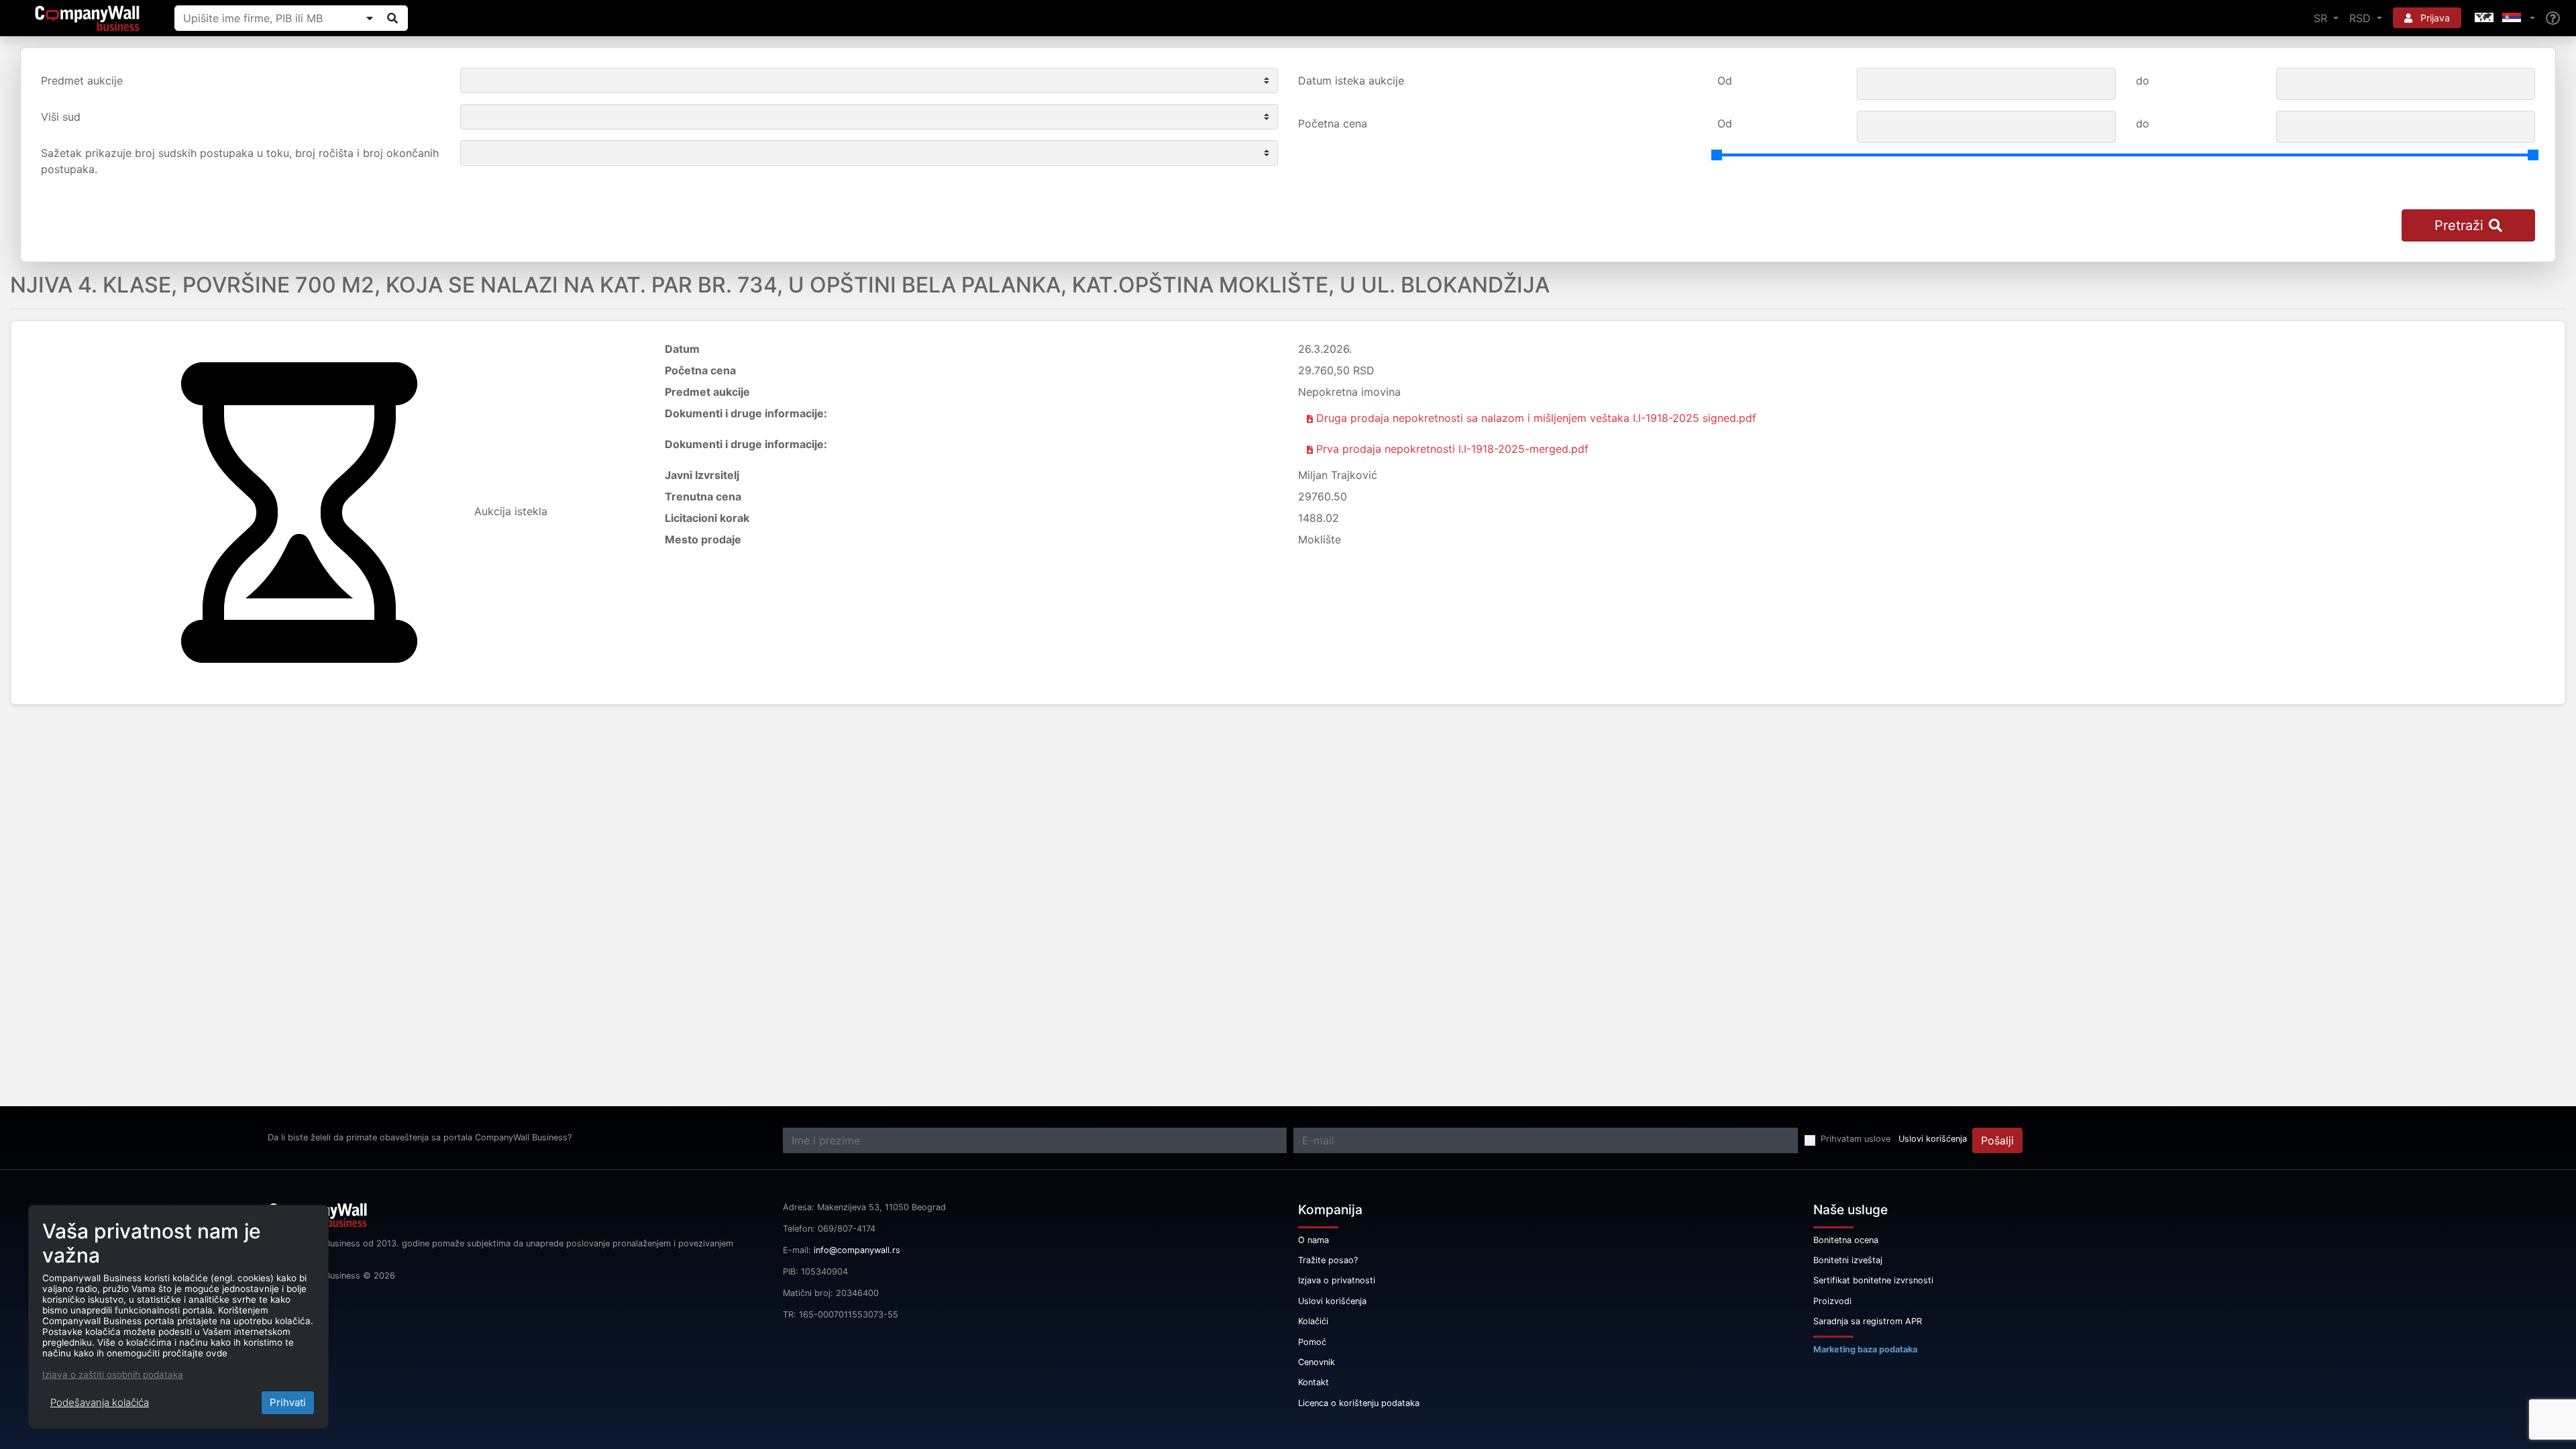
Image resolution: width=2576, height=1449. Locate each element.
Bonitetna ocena (1846, 1240)
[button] (2504, 18)
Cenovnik (1317, 1362)
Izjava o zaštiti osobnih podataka (113, 1375)
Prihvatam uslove (1856, 1139)
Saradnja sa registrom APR (1868, 1321)
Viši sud (61, 117)
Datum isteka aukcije (1351, 80)
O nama (1313, 1240)
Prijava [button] (2434, 18)
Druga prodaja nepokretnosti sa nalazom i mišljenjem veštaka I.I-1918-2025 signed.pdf (1535, 418)
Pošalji (1997, 1140)
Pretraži (2459, 225)
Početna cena (1333, 123)
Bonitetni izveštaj (1848, 1260)
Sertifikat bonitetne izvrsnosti (1873, 1280)
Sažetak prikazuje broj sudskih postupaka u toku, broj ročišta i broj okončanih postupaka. (240, 161)
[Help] (2553, 18)
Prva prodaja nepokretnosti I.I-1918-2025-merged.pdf (1451, 449)
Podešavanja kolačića (100, 1402)
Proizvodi (1832, 1301)
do (2143, 80)
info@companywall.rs (857, 1250)
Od (1725, 80)
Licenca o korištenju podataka (1359, 1403)
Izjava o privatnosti (1337, 1280)
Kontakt (1313, 1382)
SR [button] (2322, 18)
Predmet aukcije (82, 80)
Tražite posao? (1328, 1260)
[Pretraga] (392, 18)
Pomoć (1312, 1342)
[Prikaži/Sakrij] (370, 18)
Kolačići (1313, 1321)
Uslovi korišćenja (1933, 1139)
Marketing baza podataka (1865, 1349)
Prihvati (288, 1402)
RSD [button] (2362, 18)
